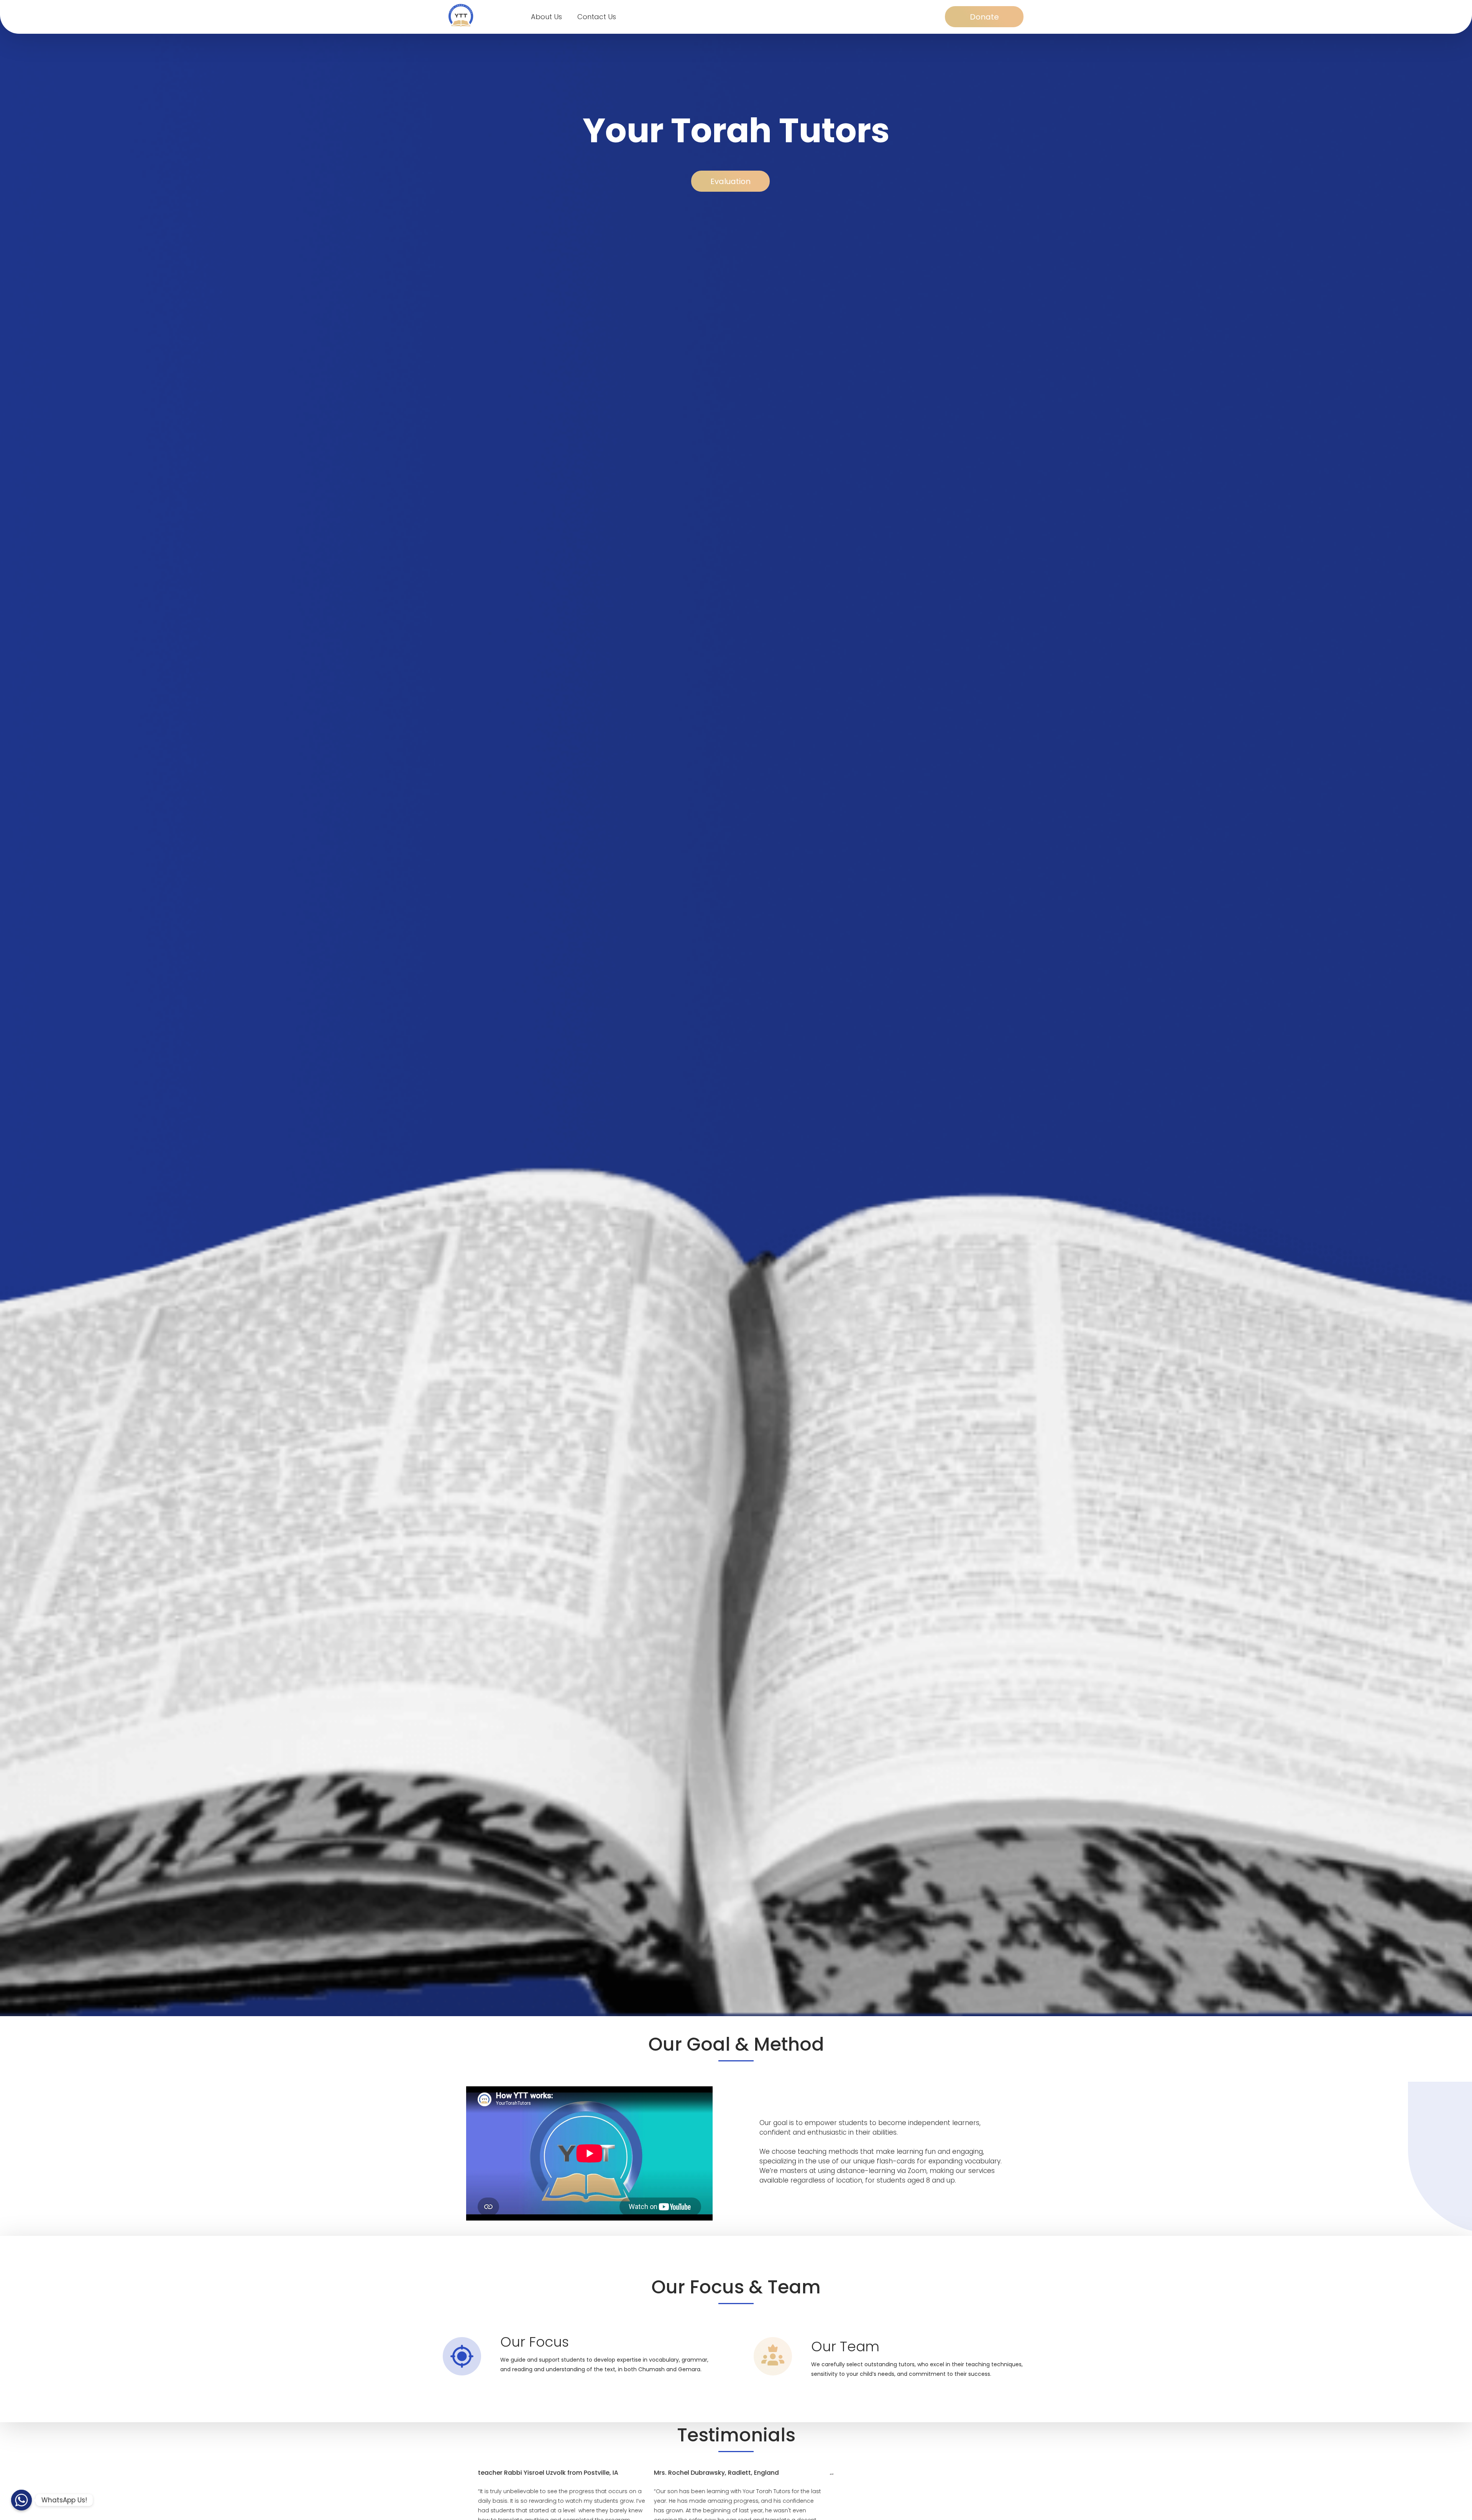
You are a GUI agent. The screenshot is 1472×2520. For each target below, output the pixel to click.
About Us (546, 17)
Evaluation (730, 181)
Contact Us (597, 17)
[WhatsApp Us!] (21, 2500)
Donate (984, 17)
